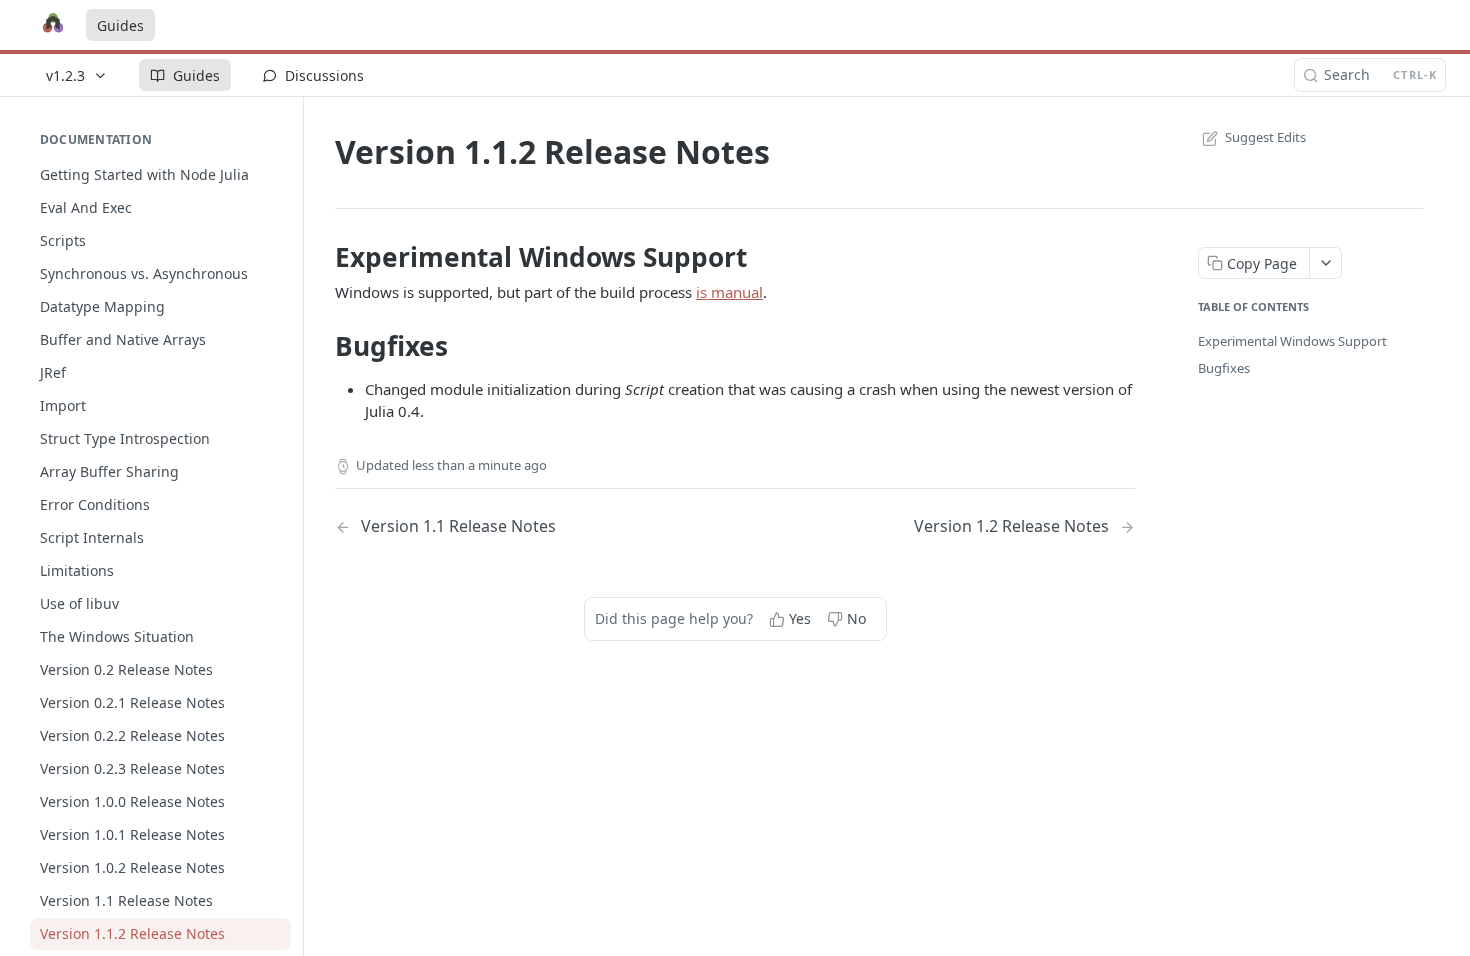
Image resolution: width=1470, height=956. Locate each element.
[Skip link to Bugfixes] (321, 346)
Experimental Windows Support (1292, 341)
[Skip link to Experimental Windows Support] (321, 257)
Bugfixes (1224, 368)
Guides (120, 25)
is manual (729, 292)
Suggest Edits (1265, 137)
